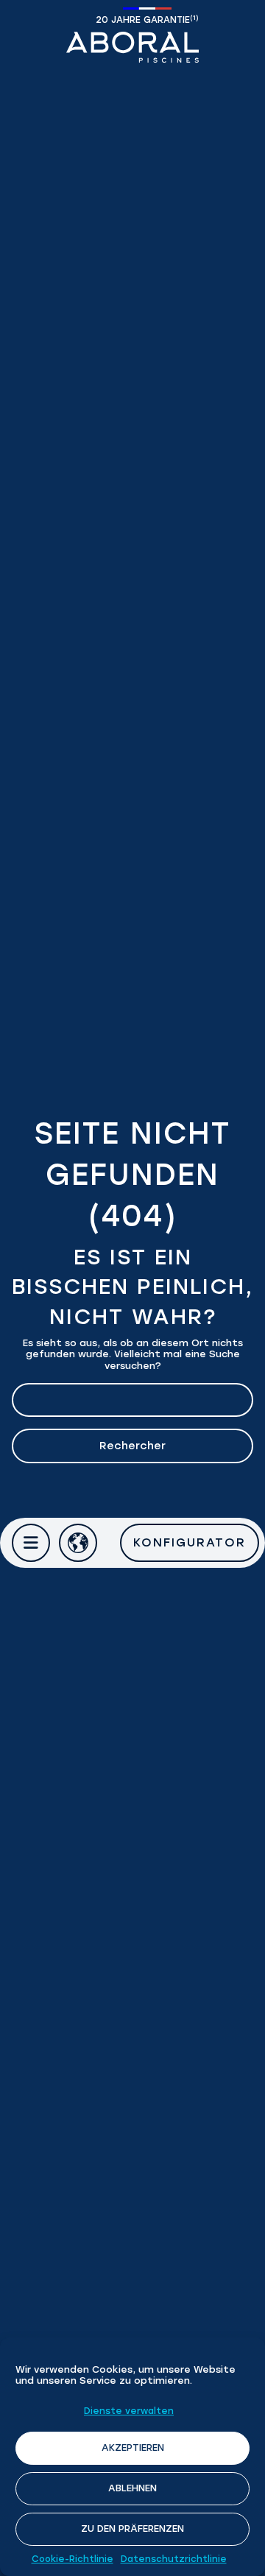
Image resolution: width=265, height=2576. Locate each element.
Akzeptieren (133, 2447)
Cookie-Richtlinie (73, 2559)
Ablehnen (132, 2488)
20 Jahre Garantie (147, 20)
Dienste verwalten (129, 2411)
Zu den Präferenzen (132, 2529)
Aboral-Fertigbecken (132, 47)
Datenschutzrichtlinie (174, 2559)
